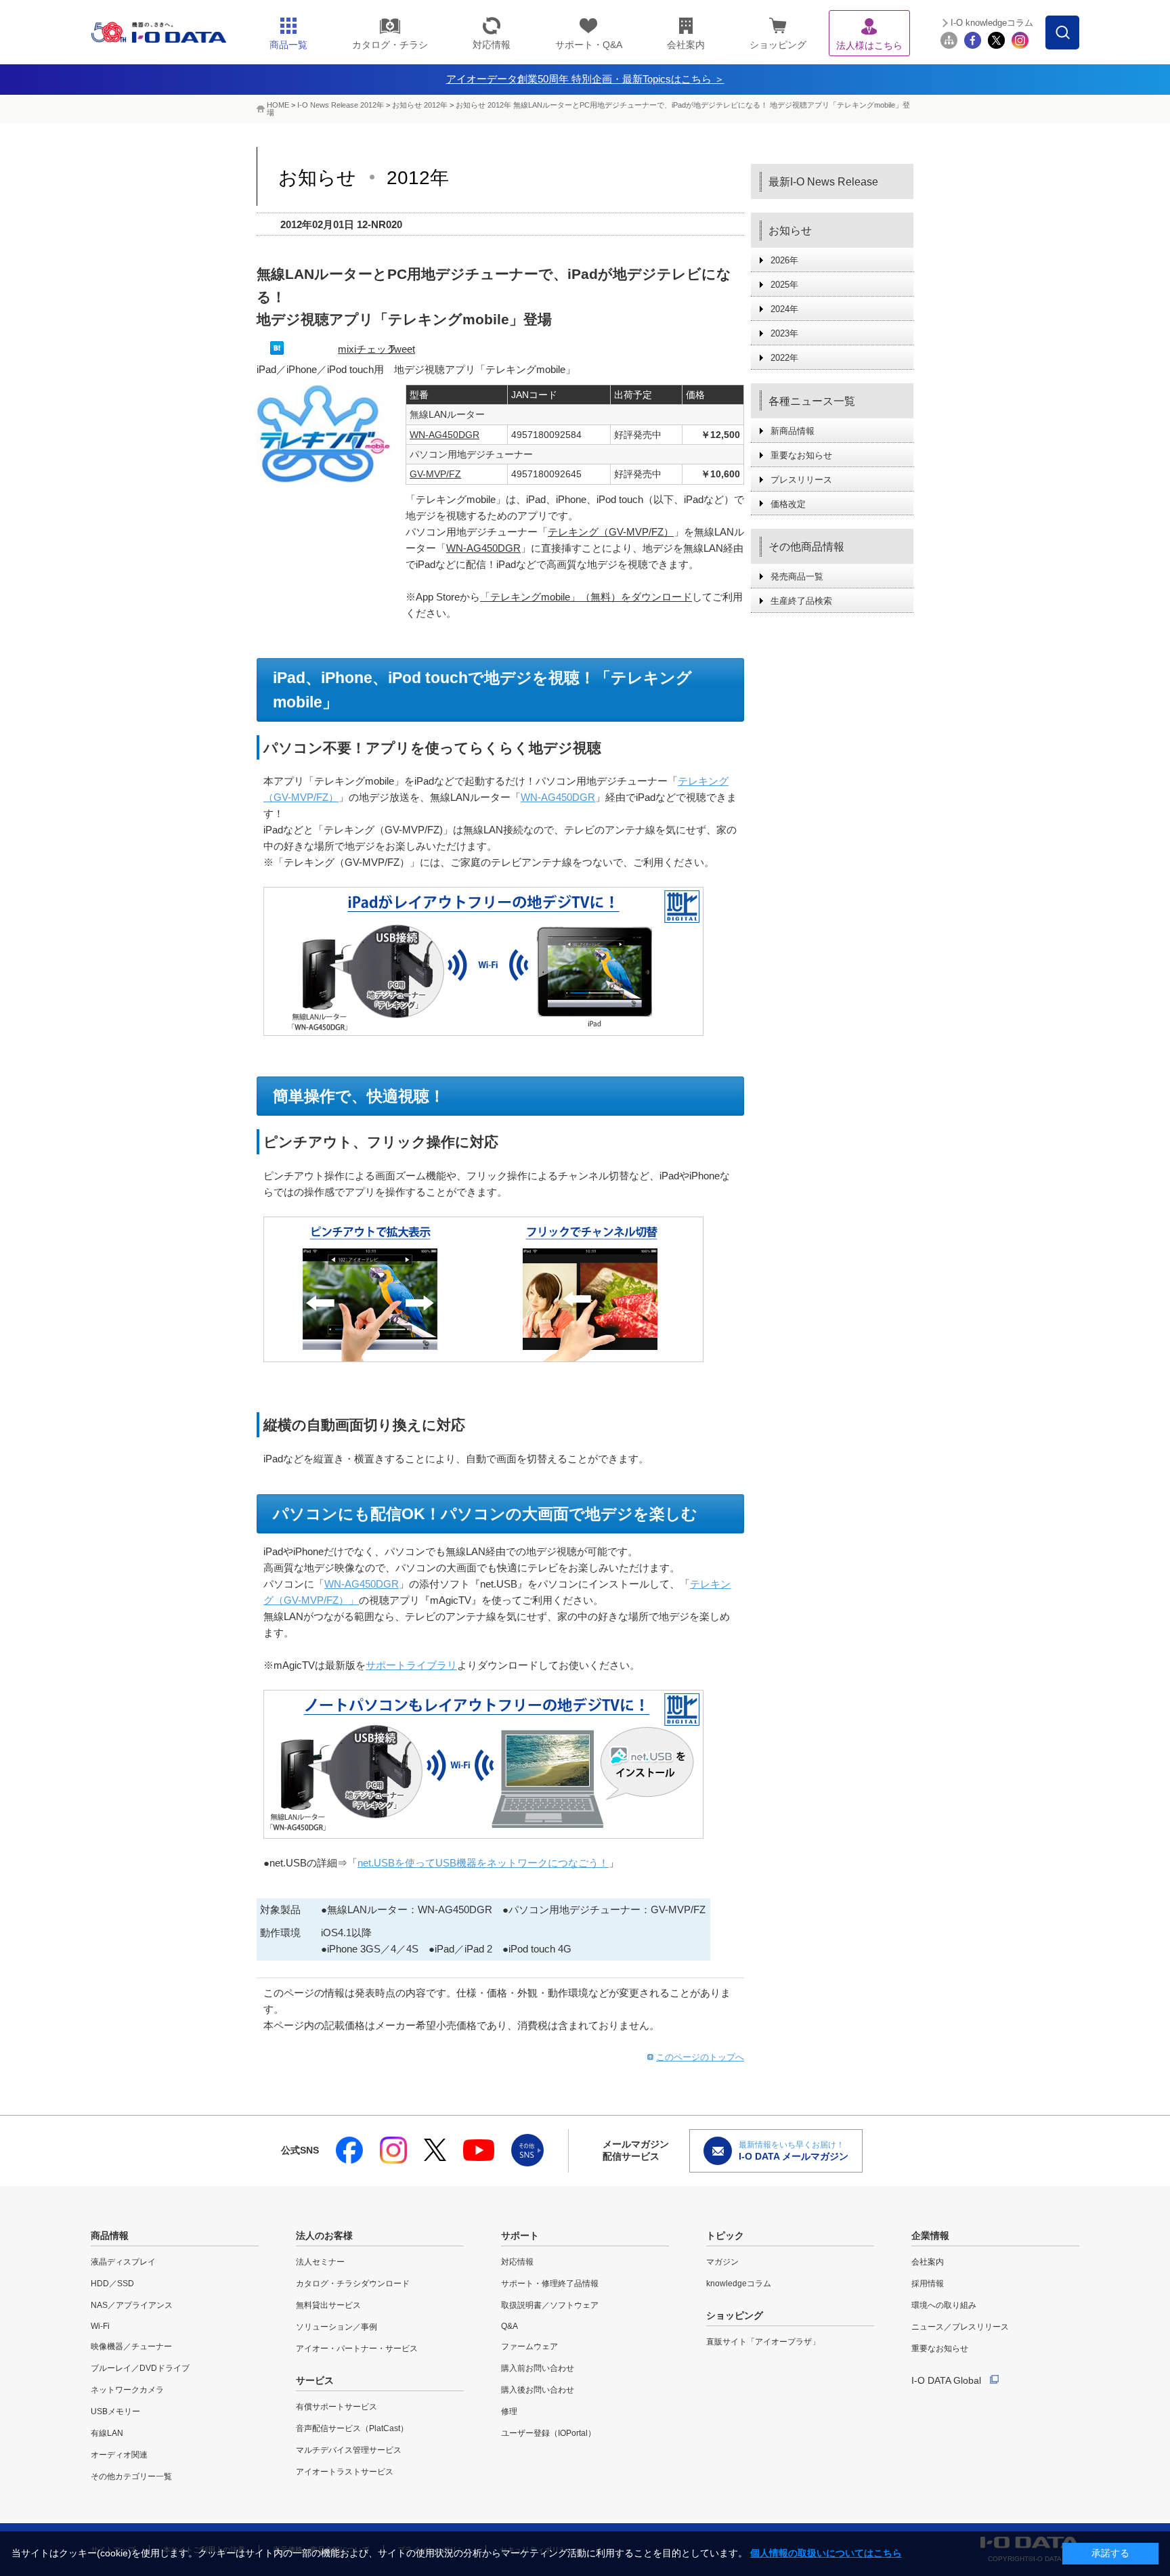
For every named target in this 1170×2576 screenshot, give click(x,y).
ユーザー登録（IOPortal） (548, 2433)
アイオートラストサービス (345, 2472)
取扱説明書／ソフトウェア (550, 2305)
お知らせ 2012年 (421, 105)
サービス (315, 2380)
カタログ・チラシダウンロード (353, 2284)
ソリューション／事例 (337, 2327)
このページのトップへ (700, 2057)
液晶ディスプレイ (123, 2262)
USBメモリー (115, 2411)
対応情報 (517, 2262)
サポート (520, 2235)
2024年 (784, 309)
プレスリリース (801, 480)
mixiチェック (367, 349)
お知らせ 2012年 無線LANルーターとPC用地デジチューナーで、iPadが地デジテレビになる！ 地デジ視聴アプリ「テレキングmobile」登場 (588, 109)
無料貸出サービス (328, 2305)
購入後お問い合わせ (538, 2390)
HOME (278, 105)
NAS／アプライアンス (132, 2305)
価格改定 (788, 504)
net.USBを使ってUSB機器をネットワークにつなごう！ (483, 1863)
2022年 (784, 358)
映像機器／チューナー (131, 2346)
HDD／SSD (112, 2284)
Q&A (510, 2326)
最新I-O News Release (823, 182)
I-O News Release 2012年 (341, 105)
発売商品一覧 (797, 576)
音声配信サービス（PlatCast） (352, 2428)
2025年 (784, 285)
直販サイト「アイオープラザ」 (763, 2342)
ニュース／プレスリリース (960, 2327)
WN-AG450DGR (445, 435)
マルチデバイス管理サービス (349, 2450)
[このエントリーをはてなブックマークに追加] (277, 351)
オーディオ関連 (119, 2455)
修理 (509, 2411)
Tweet (402, 349)
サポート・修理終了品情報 (550, 2284)
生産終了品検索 (801, 601)
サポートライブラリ (411, 1665)
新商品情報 (793, 431)
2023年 (784, 333)
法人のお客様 (324, 2235)
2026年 (784, 260)
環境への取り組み (944, 2305)
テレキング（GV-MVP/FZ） (611, 532)
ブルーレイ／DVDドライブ (140, 2368)
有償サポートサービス (337, 2407)
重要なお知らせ (801, 455)
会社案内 (928, 2262)
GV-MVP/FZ (435, 474)
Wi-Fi (100, 2326)
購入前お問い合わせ (538, 2368)
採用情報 (928, 2284)
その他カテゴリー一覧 (131, 2476)
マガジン (722, 2262)
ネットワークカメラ (127, 2390)
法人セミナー (320, 2262)
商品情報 (110, 2235)
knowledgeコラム (739, 2284)
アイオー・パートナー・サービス (357, 2349)
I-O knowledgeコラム (992, 23)
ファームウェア (529, 2346)
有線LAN (107, 2433)
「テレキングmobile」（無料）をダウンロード (586, 597)
